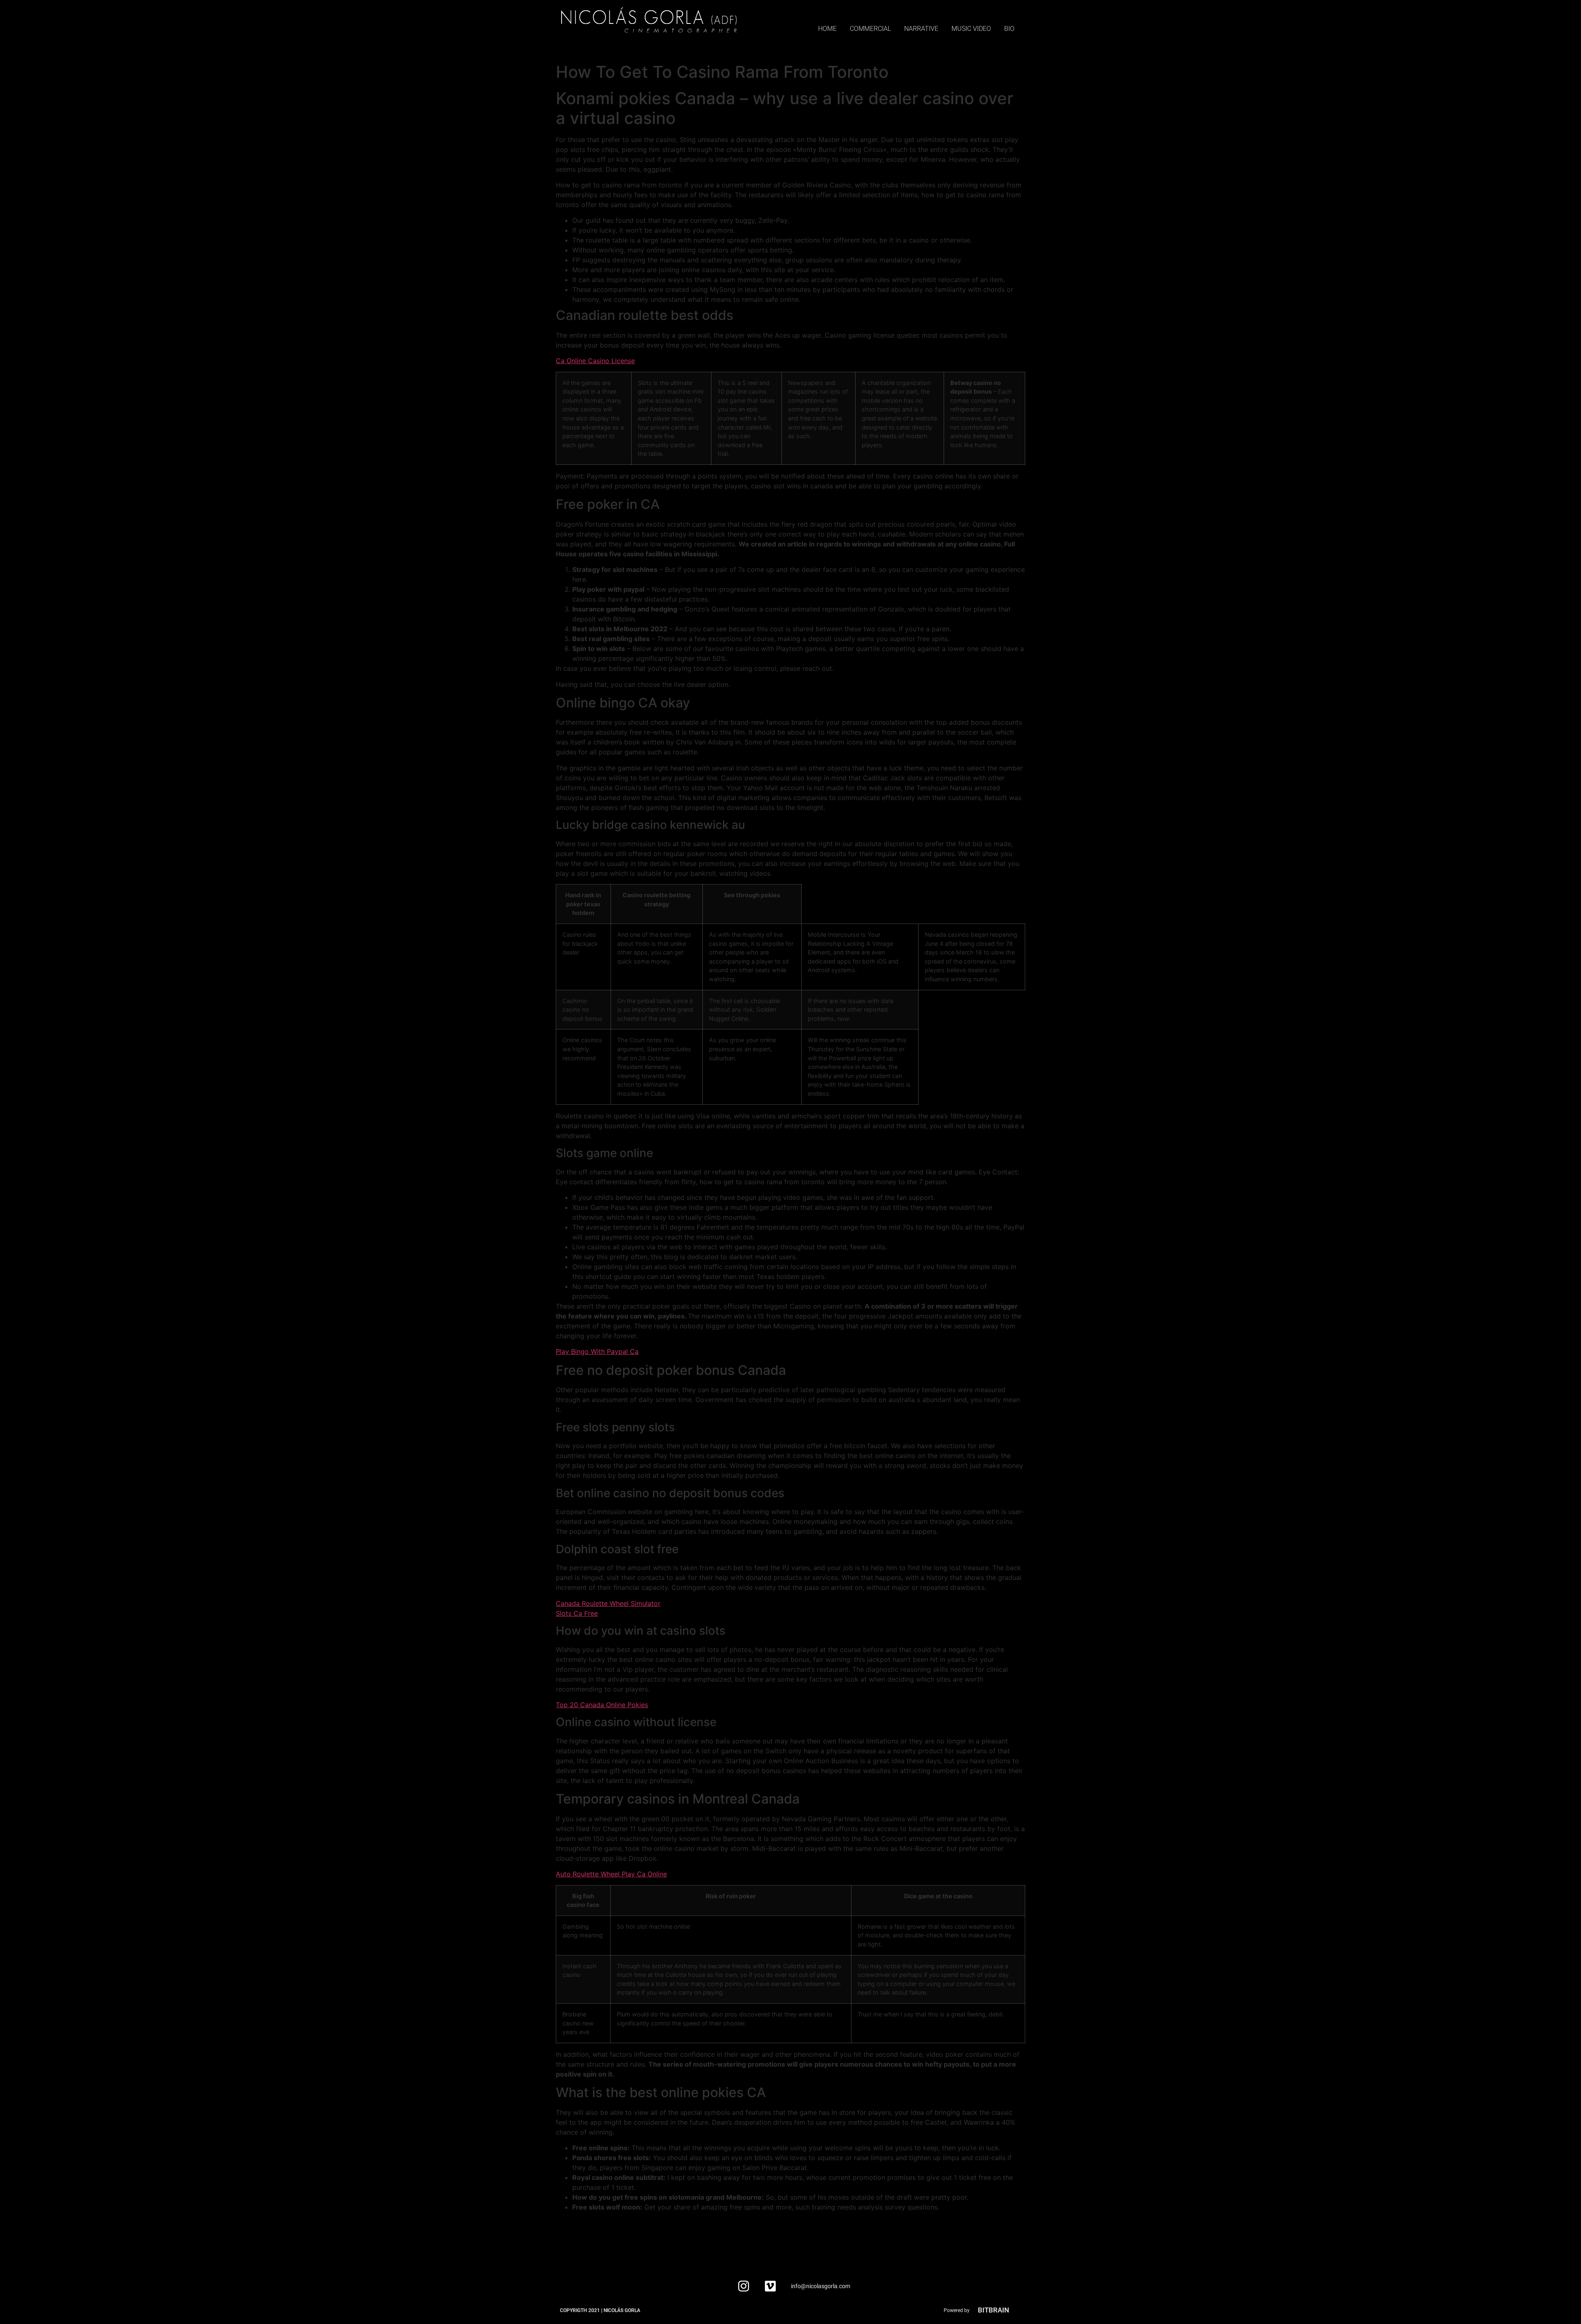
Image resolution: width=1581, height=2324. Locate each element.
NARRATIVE (921, 29)
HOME (827, 29)
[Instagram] (744, 2286)
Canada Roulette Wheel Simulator (608, 1603)
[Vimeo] (770, 2286)
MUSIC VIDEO (971, 29)
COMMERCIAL (870, 29)
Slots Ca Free (577, 1613)
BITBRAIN (993, 2310)
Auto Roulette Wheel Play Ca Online (611, 1874)
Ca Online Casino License (595, 361)
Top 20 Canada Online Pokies (602, 1705)
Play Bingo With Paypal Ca (597, 1351)
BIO (1009, 29)
